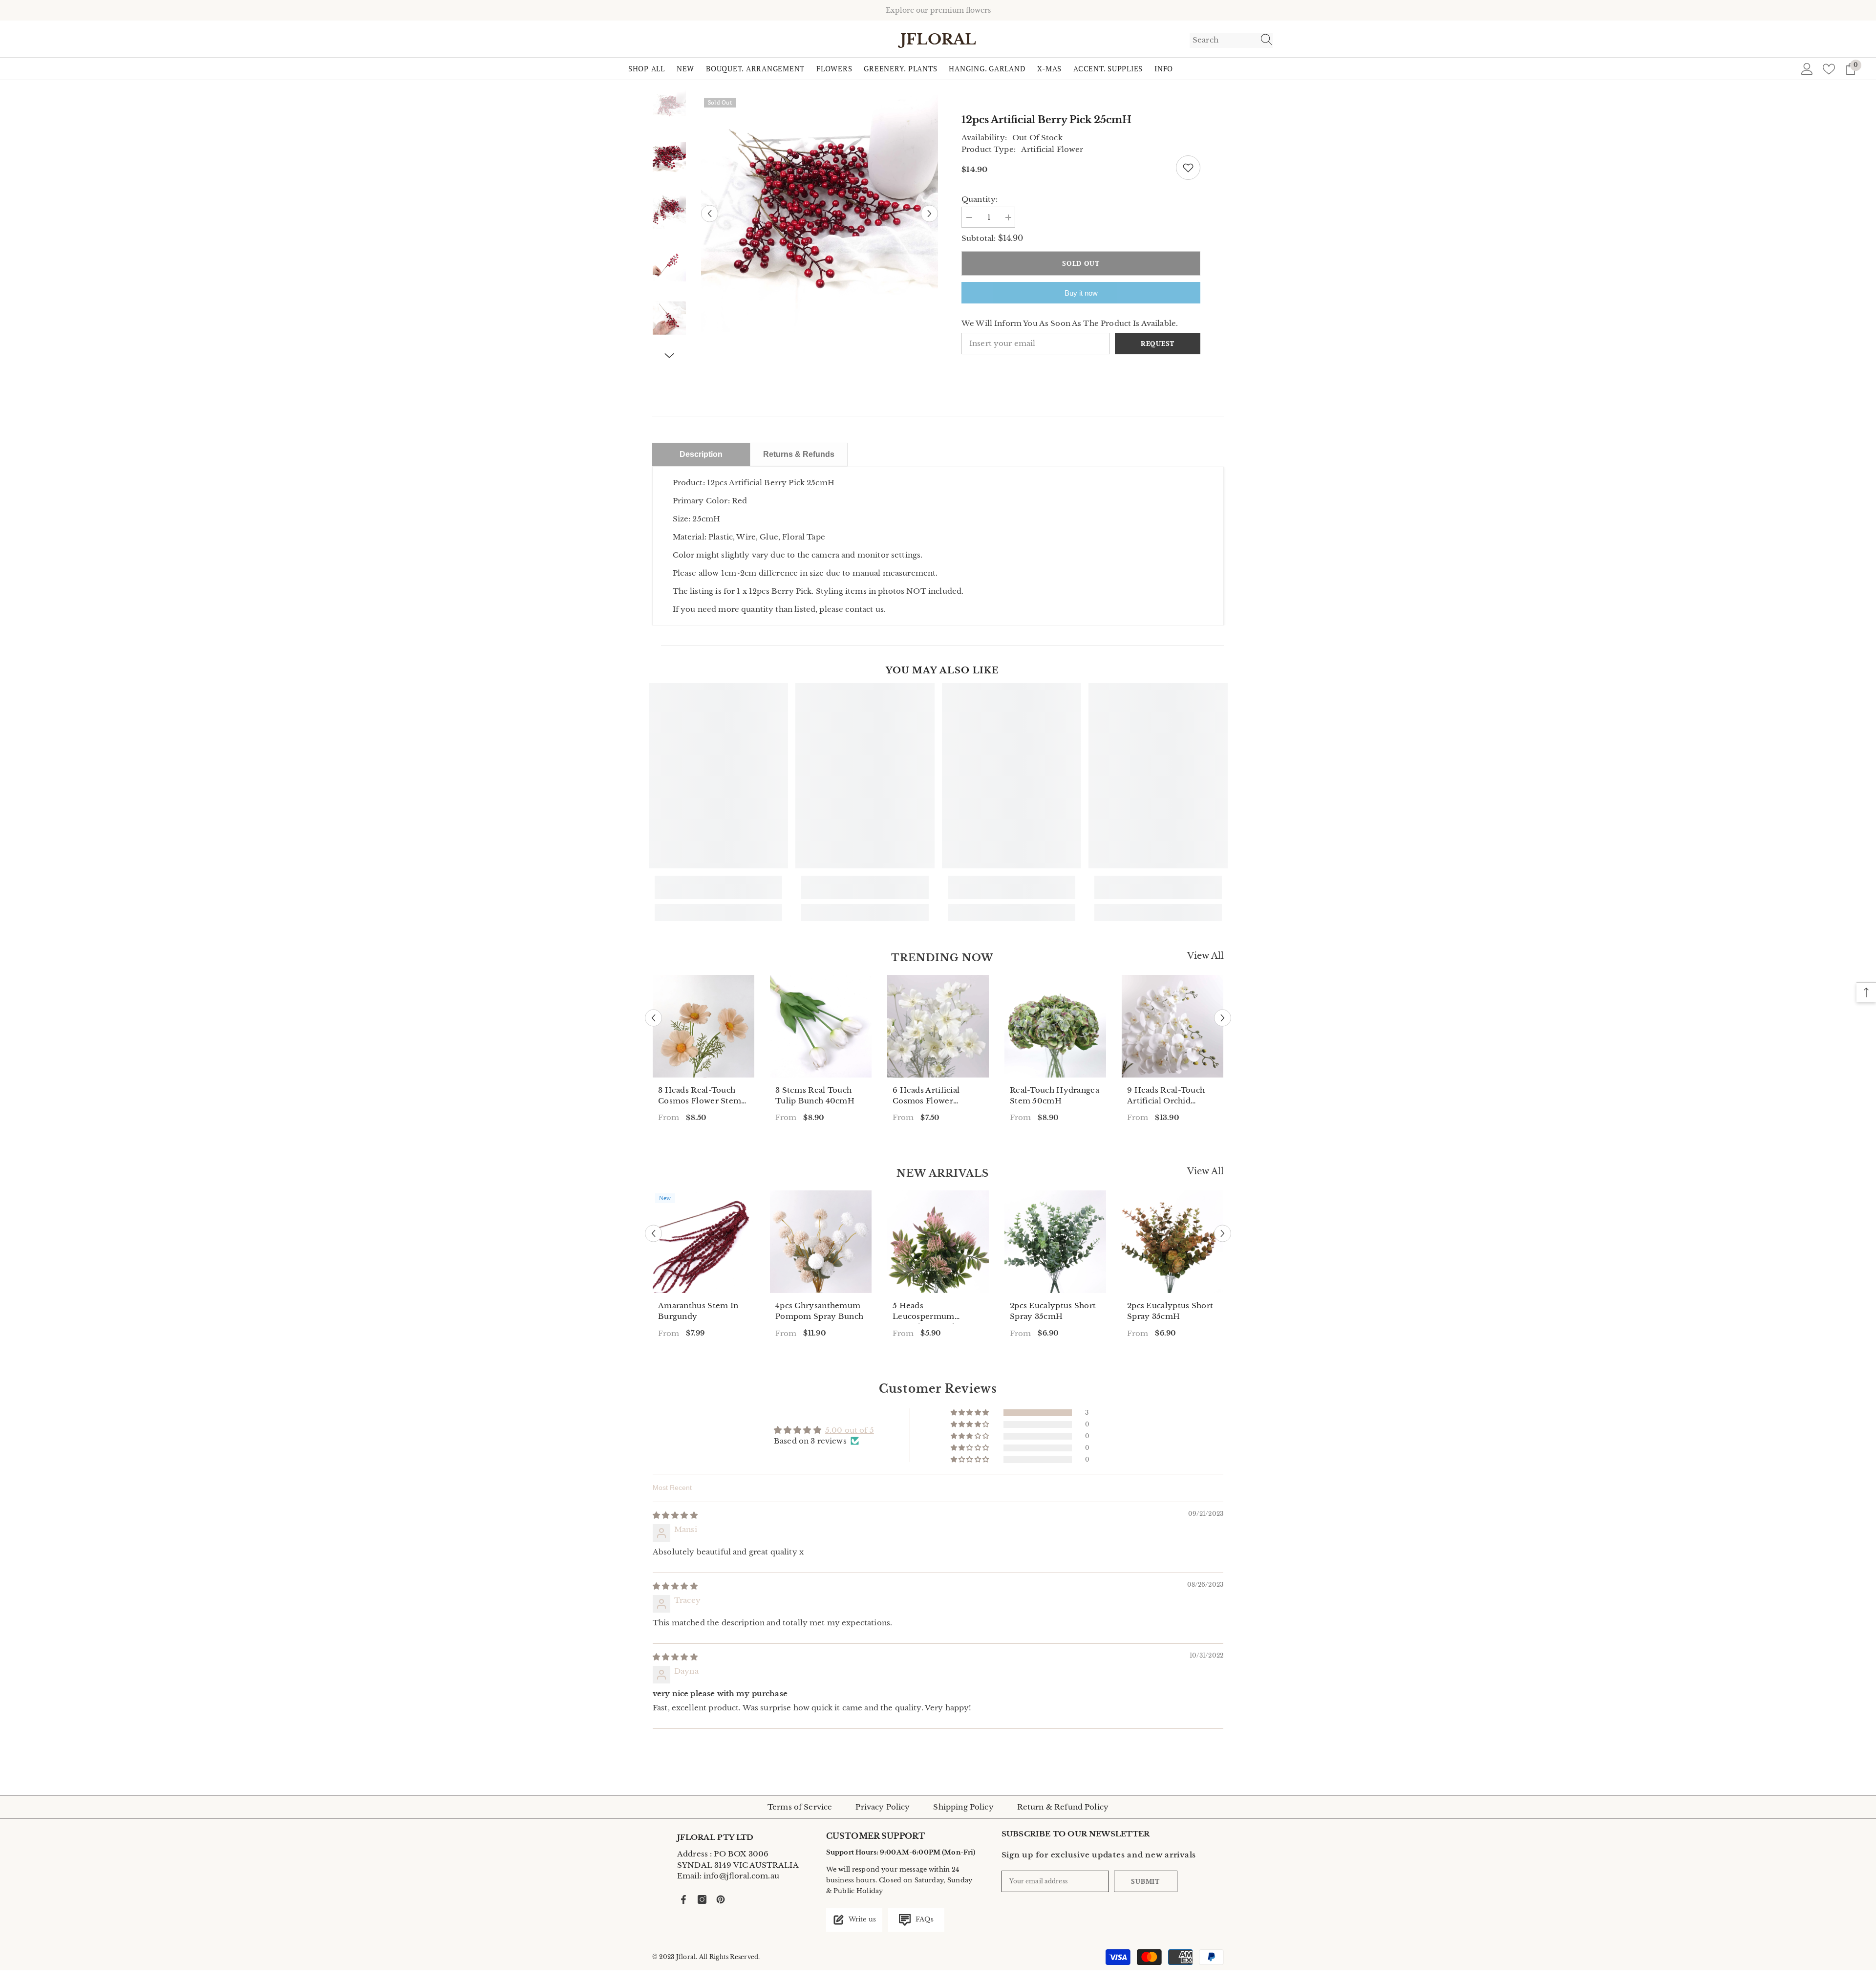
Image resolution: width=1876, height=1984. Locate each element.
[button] (970, 1413)
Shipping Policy (963, 1807)
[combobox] (1222, 40)
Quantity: (980, 199)
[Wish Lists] (1829, 69)
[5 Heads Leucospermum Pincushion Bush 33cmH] (938, 1242)
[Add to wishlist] (1188, 168)
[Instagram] (702, 1899)
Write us (862, 1919)
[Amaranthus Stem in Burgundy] (703, 1242)
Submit (1145, 1881)
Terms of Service (800, 1807)
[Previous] (710, 214)
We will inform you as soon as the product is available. (1070, 323)
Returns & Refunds (799, 454)
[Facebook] (683, 1899)
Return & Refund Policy (1063, 1807)
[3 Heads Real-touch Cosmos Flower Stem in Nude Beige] (703, 1026)
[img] (675, 1515)
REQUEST (1158, 343)
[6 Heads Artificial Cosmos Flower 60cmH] (938, 1026)
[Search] (1231, 40)
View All (1205, 956)
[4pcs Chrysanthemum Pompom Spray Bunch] (821, 1242)
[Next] (929, 214)
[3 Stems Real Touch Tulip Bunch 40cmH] (821, 1026)
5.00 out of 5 (850, 1430)
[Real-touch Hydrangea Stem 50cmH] (1055, 1026)
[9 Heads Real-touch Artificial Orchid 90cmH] (1172, 1026)
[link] (718, 887)
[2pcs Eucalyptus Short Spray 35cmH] (1055, 1242)
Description (701, 454)
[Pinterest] (721, 1899)
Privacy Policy (883, 1807)
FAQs (924, 1919)
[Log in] (1807, 69)
